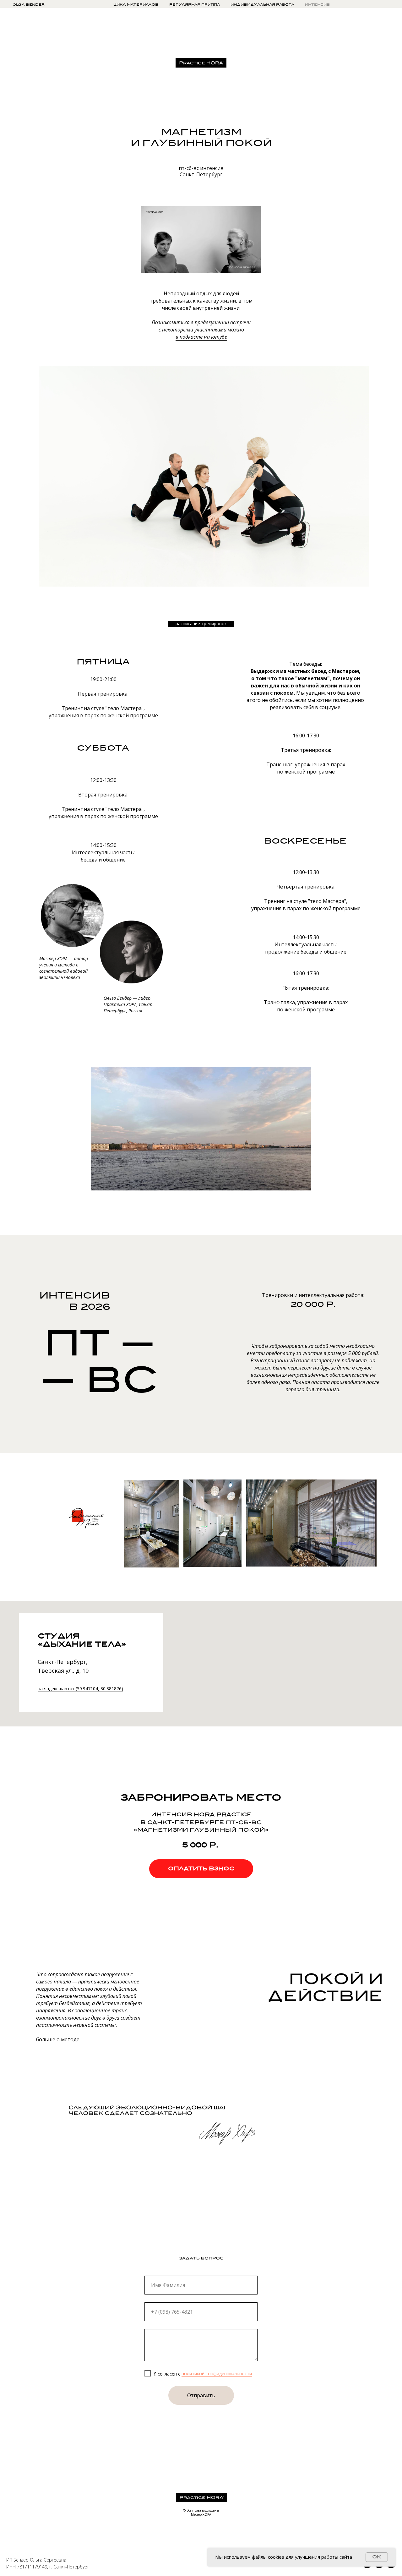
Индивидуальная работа (262, 4)
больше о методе (58, 2039)
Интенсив (318, 4)
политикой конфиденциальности (217, 2374)
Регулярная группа (195, 4)
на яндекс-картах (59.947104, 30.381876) (80, 1689)
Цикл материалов (136, 4)
